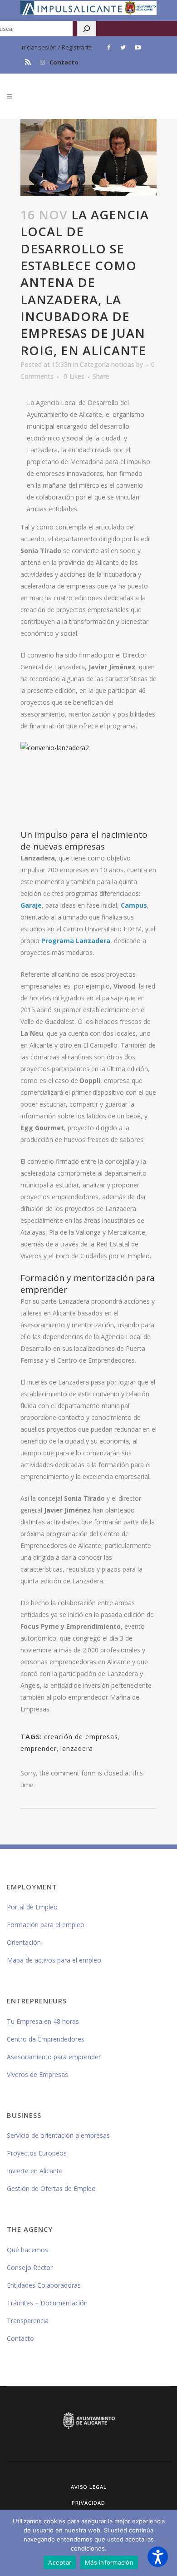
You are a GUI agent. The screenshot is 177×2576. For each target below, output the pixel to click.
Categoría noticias (107, 364)
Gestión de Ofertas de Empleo (51, 2188)
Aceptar (60, 2562)
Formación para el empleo (46, 1925)
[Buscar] (87, 29)
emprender (39, 1748)
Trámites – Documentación (47, 2303)
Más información (109, 2562)
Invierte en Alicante (35, 2171)
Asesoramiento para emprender (54, 2057)
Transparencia (28, 2321)
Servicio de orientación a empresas (58, 2135)
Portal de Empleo (32, 1907)
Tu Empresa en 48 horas (43, 2021)
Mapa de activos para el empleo (54, 1960)
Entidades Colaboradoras (44, 2285)
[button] (158, 2557)
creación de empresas (81, 1737)
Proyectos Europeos (37, 2153)
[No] (166, 2543)
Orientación (24, 1942)
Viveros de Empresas (37, 2074)
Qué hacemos (27, 2250)
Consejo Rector (30, 2267)
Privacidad (88, 2503)
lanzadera (77, 1748)
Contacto (64, 62)
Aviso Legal (89, 2487)
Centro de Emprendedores (46, 2039)
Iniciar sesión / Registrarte (56, 47)
